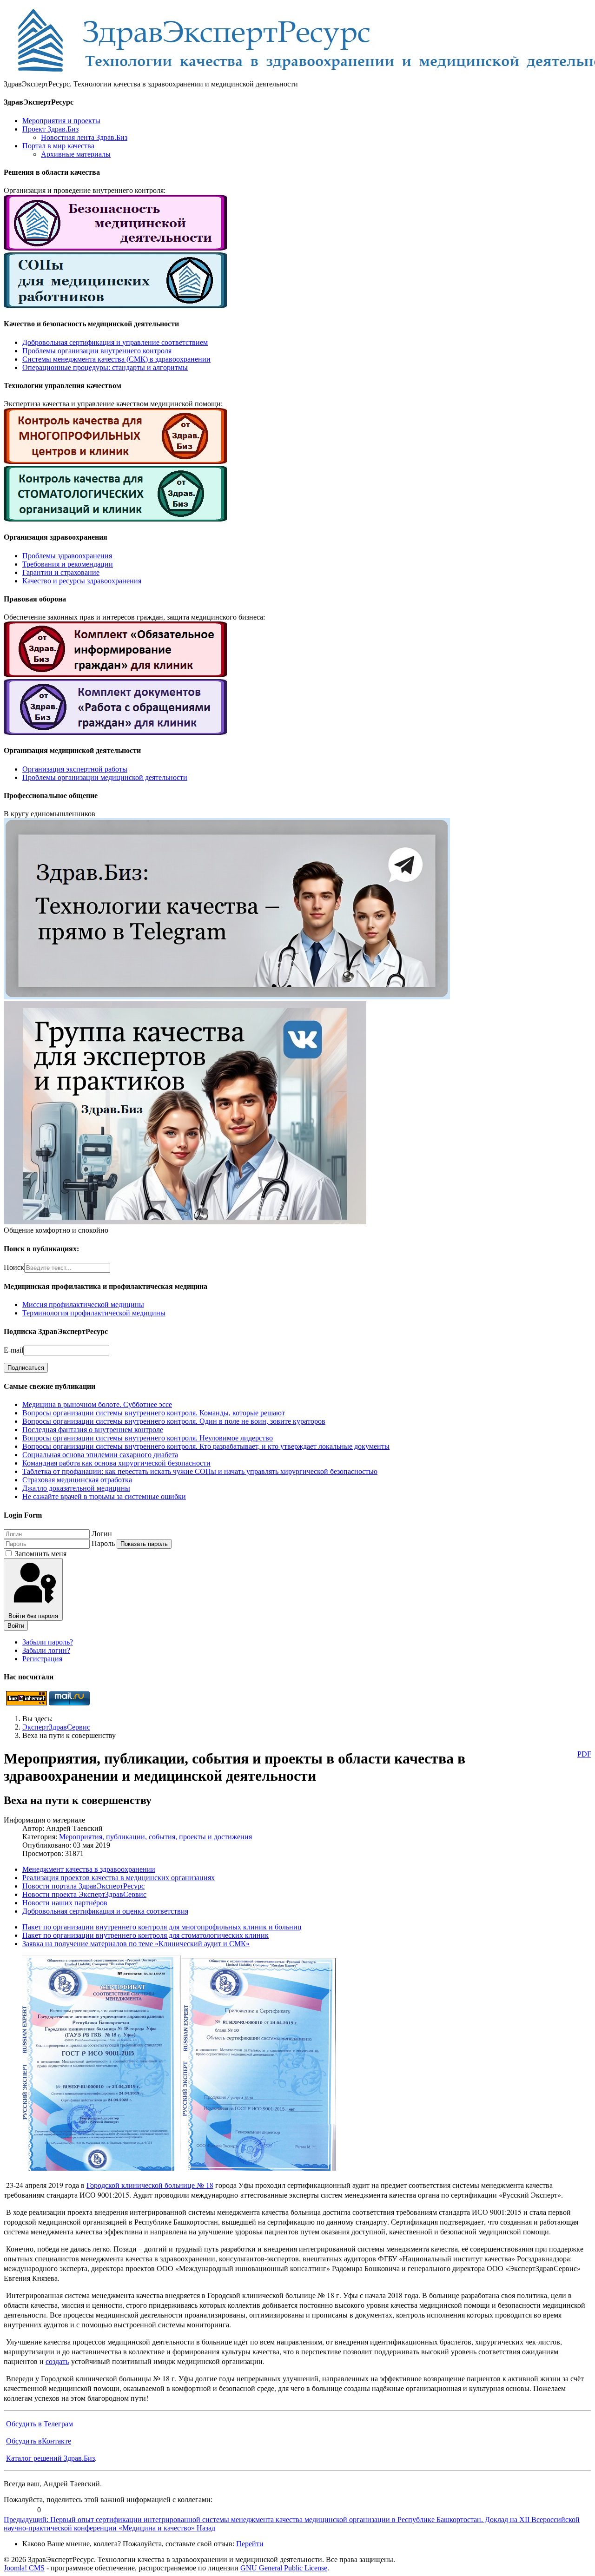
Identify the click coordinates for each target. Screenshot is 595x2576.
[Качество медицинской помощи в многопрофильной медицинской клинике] (115, 461)
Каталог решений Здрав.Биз (50, 2458)
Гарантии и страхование (61, 572)
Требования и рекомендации (68, 564)
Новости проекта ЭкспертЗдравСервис (84, 1894)
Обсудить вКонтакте (39, 2441)
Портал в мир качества (58, 146)
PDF (584, 1754)
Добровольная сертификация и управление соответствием (115, 342)
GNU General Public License (284, 2568)
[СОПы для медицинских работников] (115, 306)
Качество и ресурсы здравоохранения (82, 581)
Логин (102, 1534)
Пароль (103, 1543)
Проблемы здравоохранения (67, 556)
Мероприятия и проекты (61, 121)
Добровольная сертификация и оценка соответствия (105, 1911)
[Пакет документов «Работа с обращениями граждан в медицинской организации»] (115, 732)
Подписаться (26, 1368)
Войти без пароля (33, 1616)
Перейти (250, 2544)
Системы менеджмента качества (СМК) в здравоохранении (116, 359)
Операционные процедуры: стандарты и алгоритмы (105, 367)
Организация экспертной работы (75, 769)
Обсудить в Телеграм (40, 2423)
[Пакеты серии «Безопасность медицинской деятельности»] (115, 248)
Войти (16, 1626)
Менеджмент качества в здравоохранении (89, 1869)
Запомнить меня (41, 1554)
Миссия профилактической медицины (83, 1305)
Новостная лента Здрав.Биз (84, 137)
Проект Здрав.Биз (50, 129)
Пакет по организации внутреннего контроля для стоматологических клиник (145, 1935)
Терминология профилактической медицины (94, 1313)
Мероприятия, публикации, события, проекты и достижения (155, 1837)
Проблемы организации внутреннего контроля (97, 351)
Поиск (14, 1267)
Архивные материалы (76, 154)
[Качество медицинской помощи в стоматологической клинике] (115, 519)
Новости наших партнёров (65, 1903)
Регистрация (42, 1659)
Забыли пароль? (48, 1642)
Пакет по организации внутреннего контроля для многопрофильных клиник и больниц (162, 1927)
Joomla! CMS (24, 2568)
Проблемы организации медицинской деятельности (105, 777)
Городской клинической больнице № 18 (150, 2185)
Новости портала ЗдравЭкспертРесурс (83, 1886)
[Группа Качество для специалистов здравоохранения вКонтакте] (185, 1222)
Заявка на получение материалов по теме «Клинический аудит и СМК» (136, 1944)
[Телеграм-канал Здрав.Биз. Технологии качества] (227, 997)
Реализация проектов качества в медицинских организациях (119, 1878)
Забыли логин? (46, 1650)
